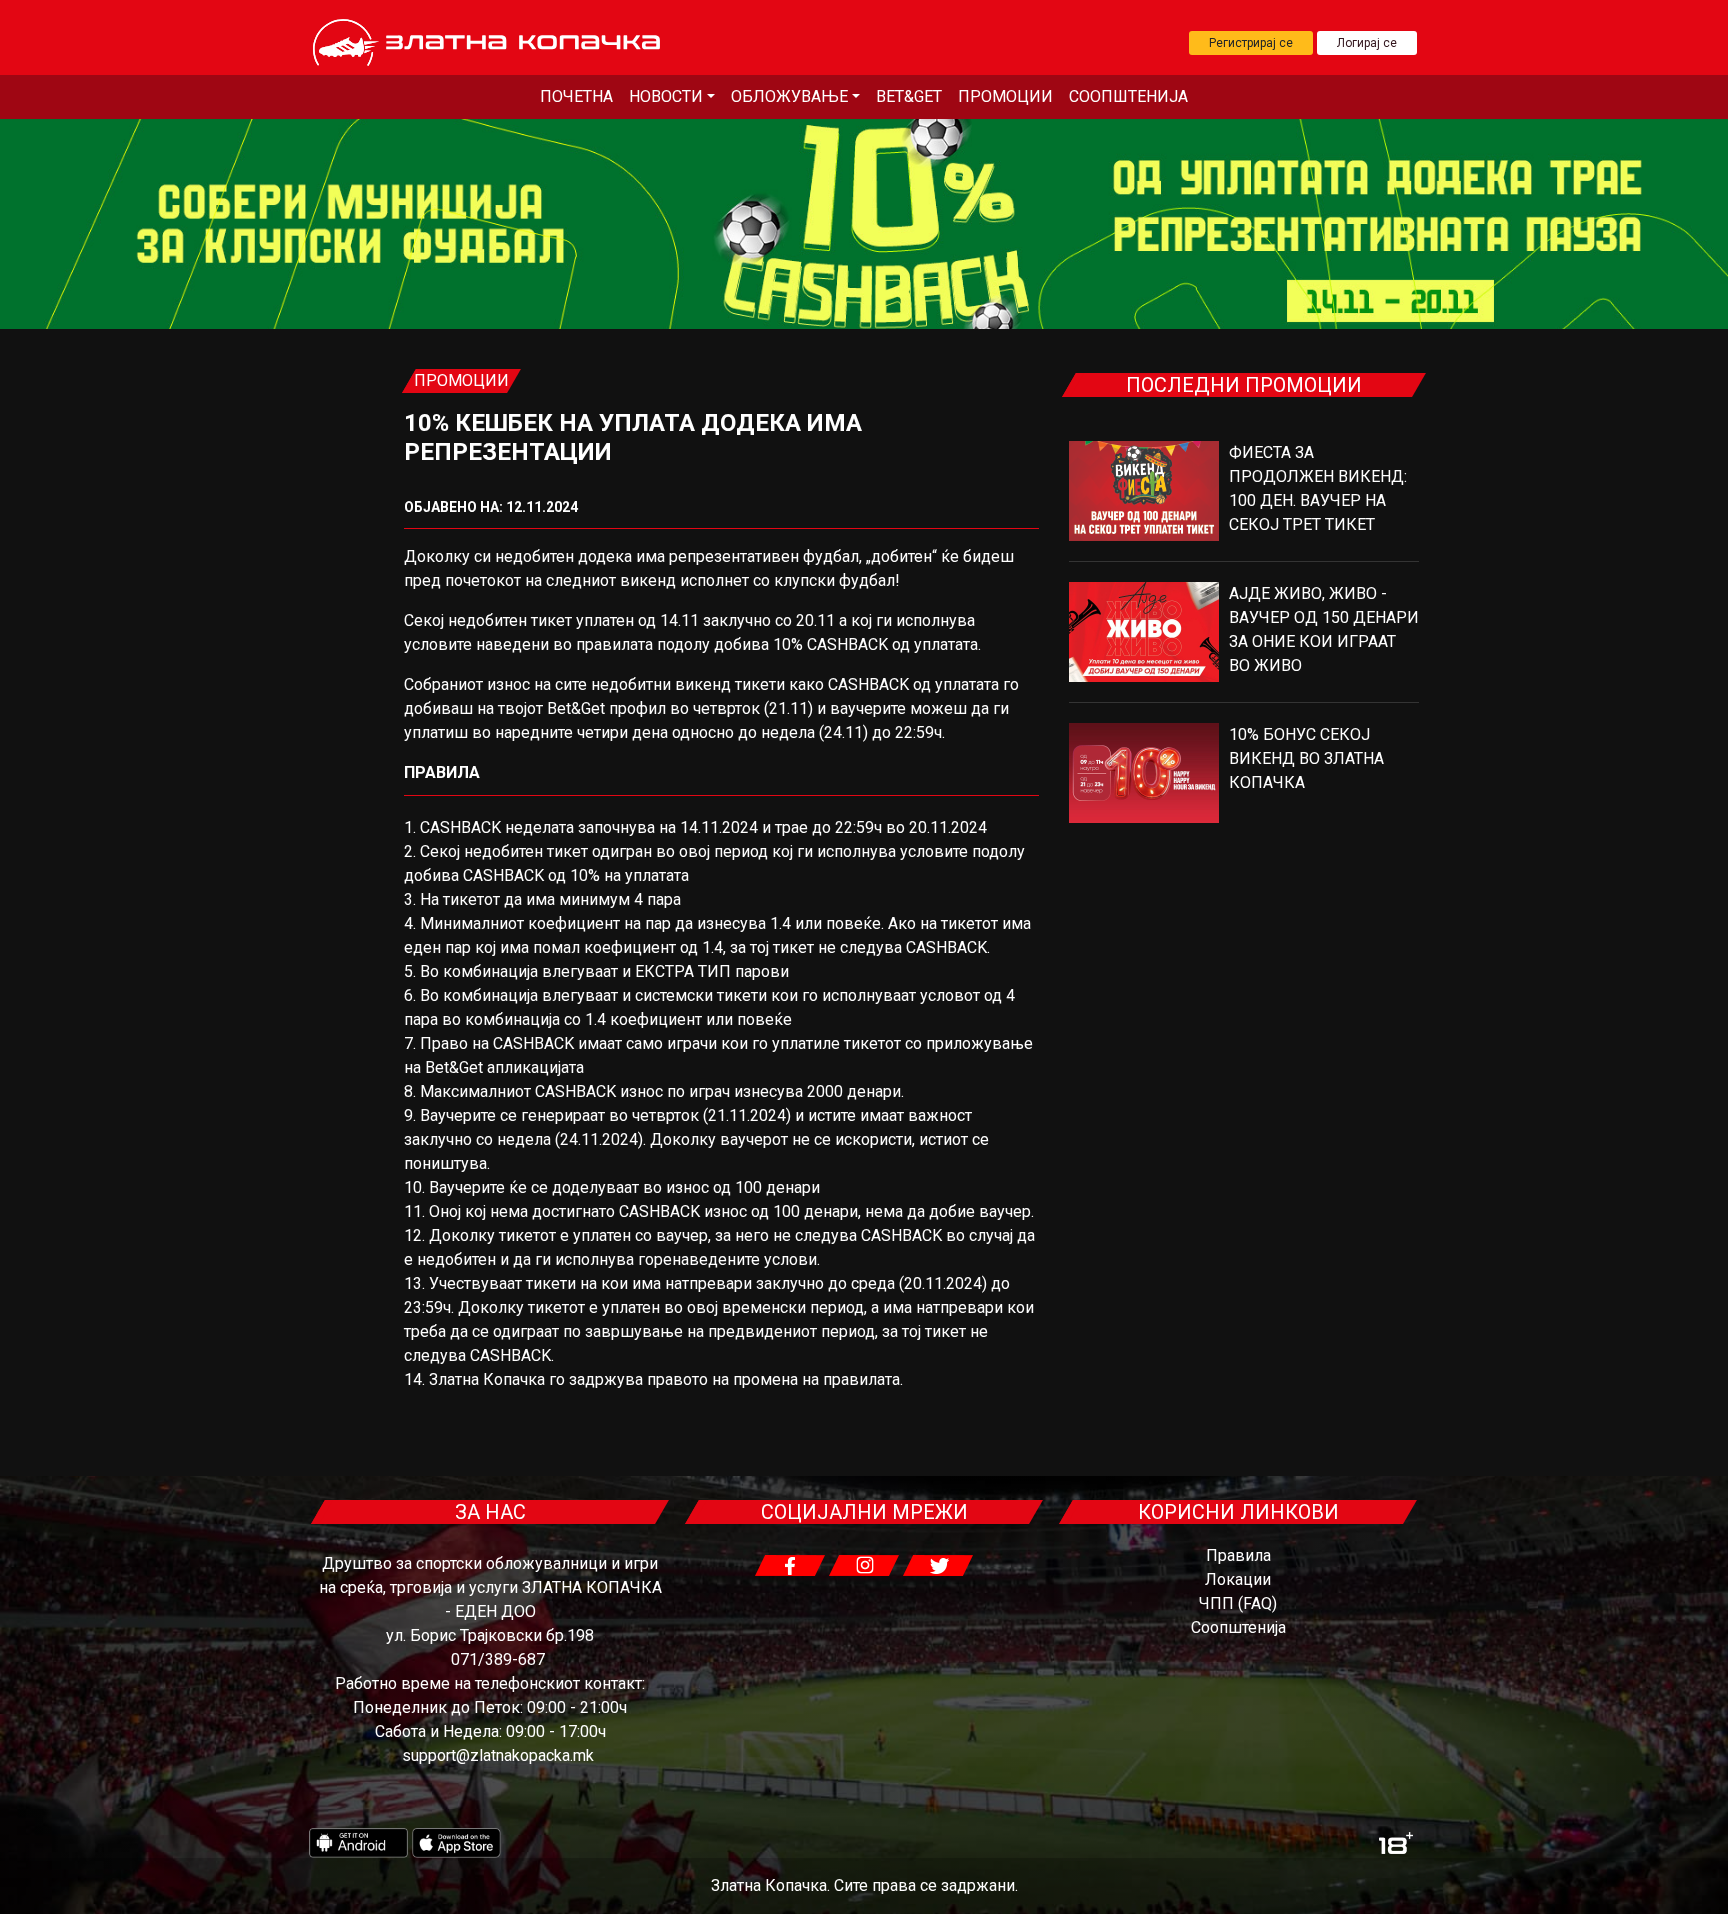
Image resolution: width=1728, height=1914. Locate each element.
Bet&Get (909, 96)
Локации (1238, 1579)
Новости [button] (666, 96)
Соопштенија (1128, 96)
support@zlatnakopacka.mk (498, 1755)
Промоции (1005, 96)
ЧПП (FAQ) (1238, 1603)
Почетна (576, 96)
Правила (1238, 1555)
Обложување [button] (789, 96)
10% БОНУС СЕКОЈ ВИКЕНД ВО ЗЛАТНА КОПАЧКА (1306, 758)
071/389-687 (498, 1659)
